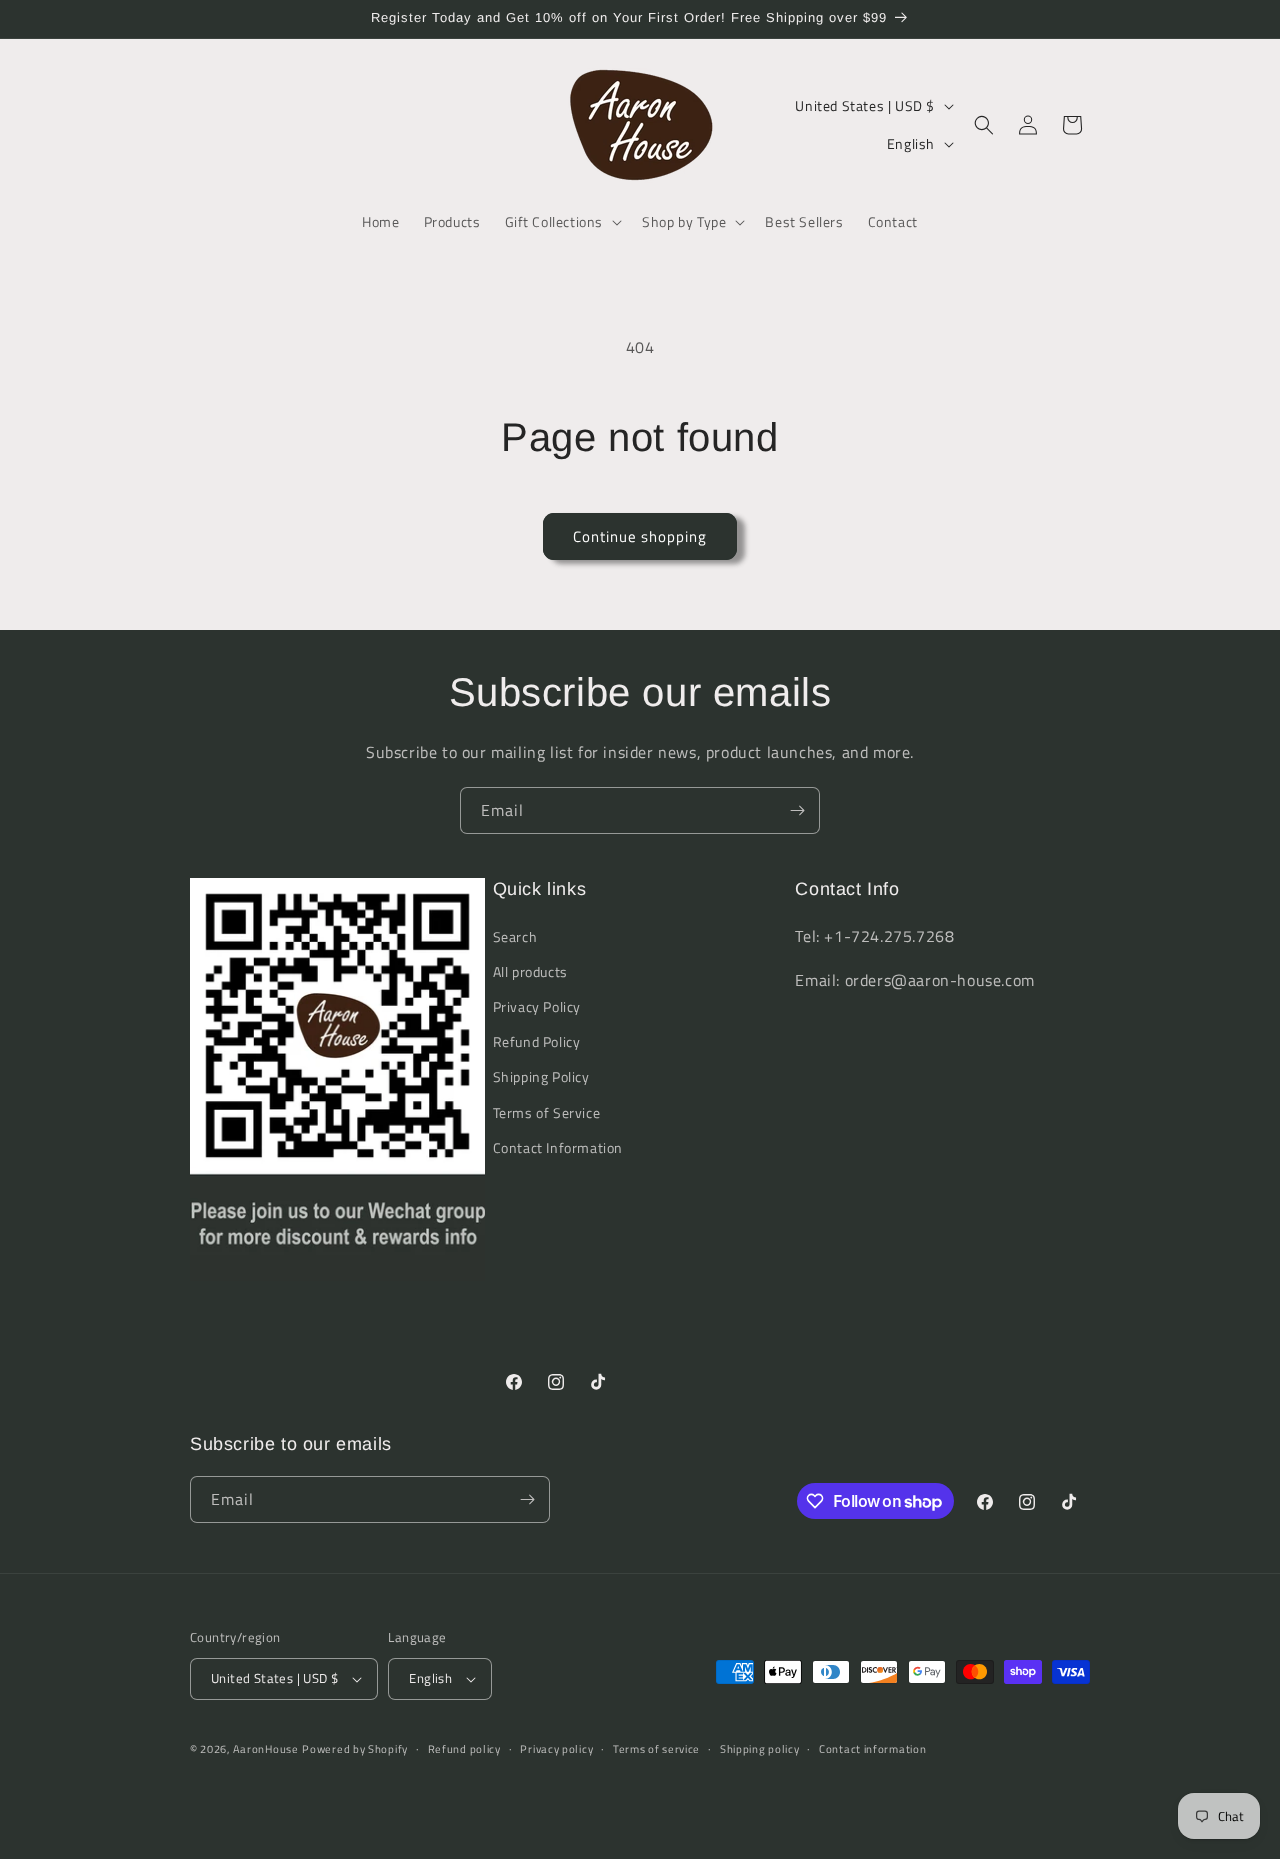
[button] (562, 222)
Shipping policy (760, 1749)
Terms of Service (547, 1112)
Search (515, 936)
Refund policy (464, 1749)
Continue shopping (640, 536)
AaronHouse (266, 1749)
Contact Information (558, 1147)
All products (530, 971)
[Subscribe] (797, 810)
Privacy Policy (537, 1006)
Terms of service (656, 1749)
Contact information (872, 1749)
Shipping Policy (541, 1076)
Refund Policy (537, 1041)
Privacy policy (556, 1749)
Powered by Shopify (355, 1749)
